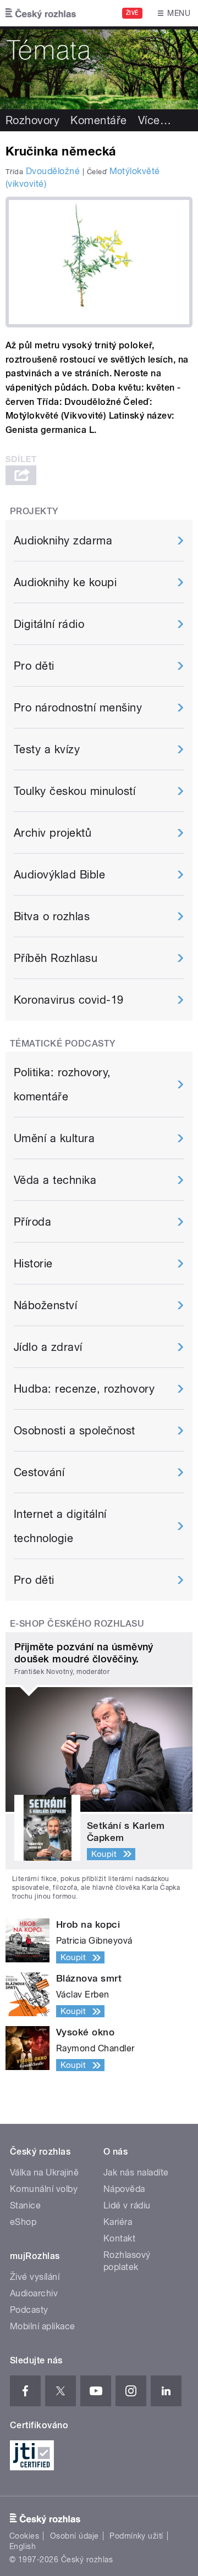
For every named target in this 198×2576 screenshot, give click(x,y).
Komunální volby (44, 2189)
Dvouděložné (53, 171)
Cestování (39, 1472)
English (23, 2546)
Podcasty (29, 2310)
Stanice (25, 2205)
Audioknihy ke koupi (65, 582)
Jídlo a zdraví (48, 1347)
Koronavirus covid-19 (69, 1000)
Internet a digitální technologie (60, 1526)
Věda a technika (55, 1180)
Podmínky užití (136, 2536)
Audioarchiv (34, 2293)
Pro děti (34, 666)
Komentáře (98, 120)
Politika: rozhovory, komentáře (62, 1084)
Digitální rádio (49, 624)
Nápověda (124, 2189)
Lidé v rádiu (127, 2205)
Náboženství (45, 1305)
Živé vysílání (35, 2277)
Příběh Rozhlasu (56, 958)
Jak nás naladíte (136, 2172)
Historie (33, 1264)
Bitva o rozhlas (52, 916)
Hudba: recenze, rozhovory (84, 1389)
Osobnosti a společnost (75, 1431)
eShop (23, 2222)
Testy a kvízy (47, 749)
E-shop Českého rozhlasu (77, 1624)
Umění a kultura (54, 1138)
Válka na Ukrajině (44, 2172)
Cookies (24, 2536)
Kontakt (119, 2238)
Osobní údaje (75, 2536)
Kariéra (118, 2222)
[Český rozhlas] (41, 13)
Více (155, 120)
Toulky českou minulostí (75, 791)
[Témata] (99, 68)
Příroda (32, 1222)
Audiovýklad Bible (59, 875)
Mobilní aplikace (43, 2326)
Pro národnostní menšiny (78, 708)
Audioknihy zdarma (63, 541)
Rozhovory (32, 120)
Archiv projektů (53, 833)
